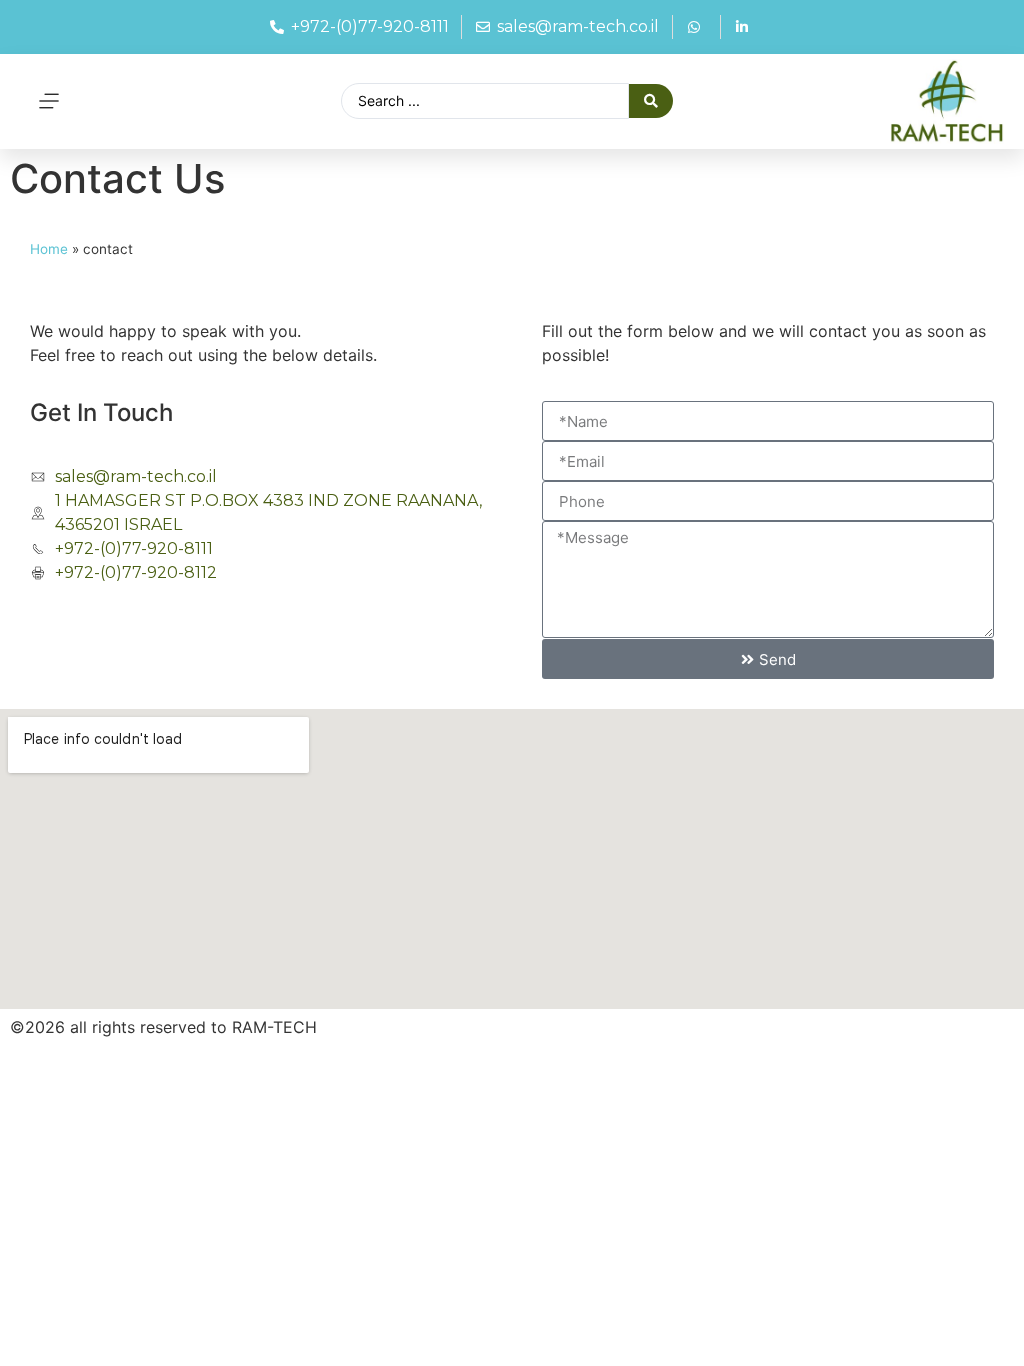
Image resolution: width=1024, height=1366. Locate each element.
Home (49, 249)
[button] (49, 101)
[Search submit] (651, 101)
